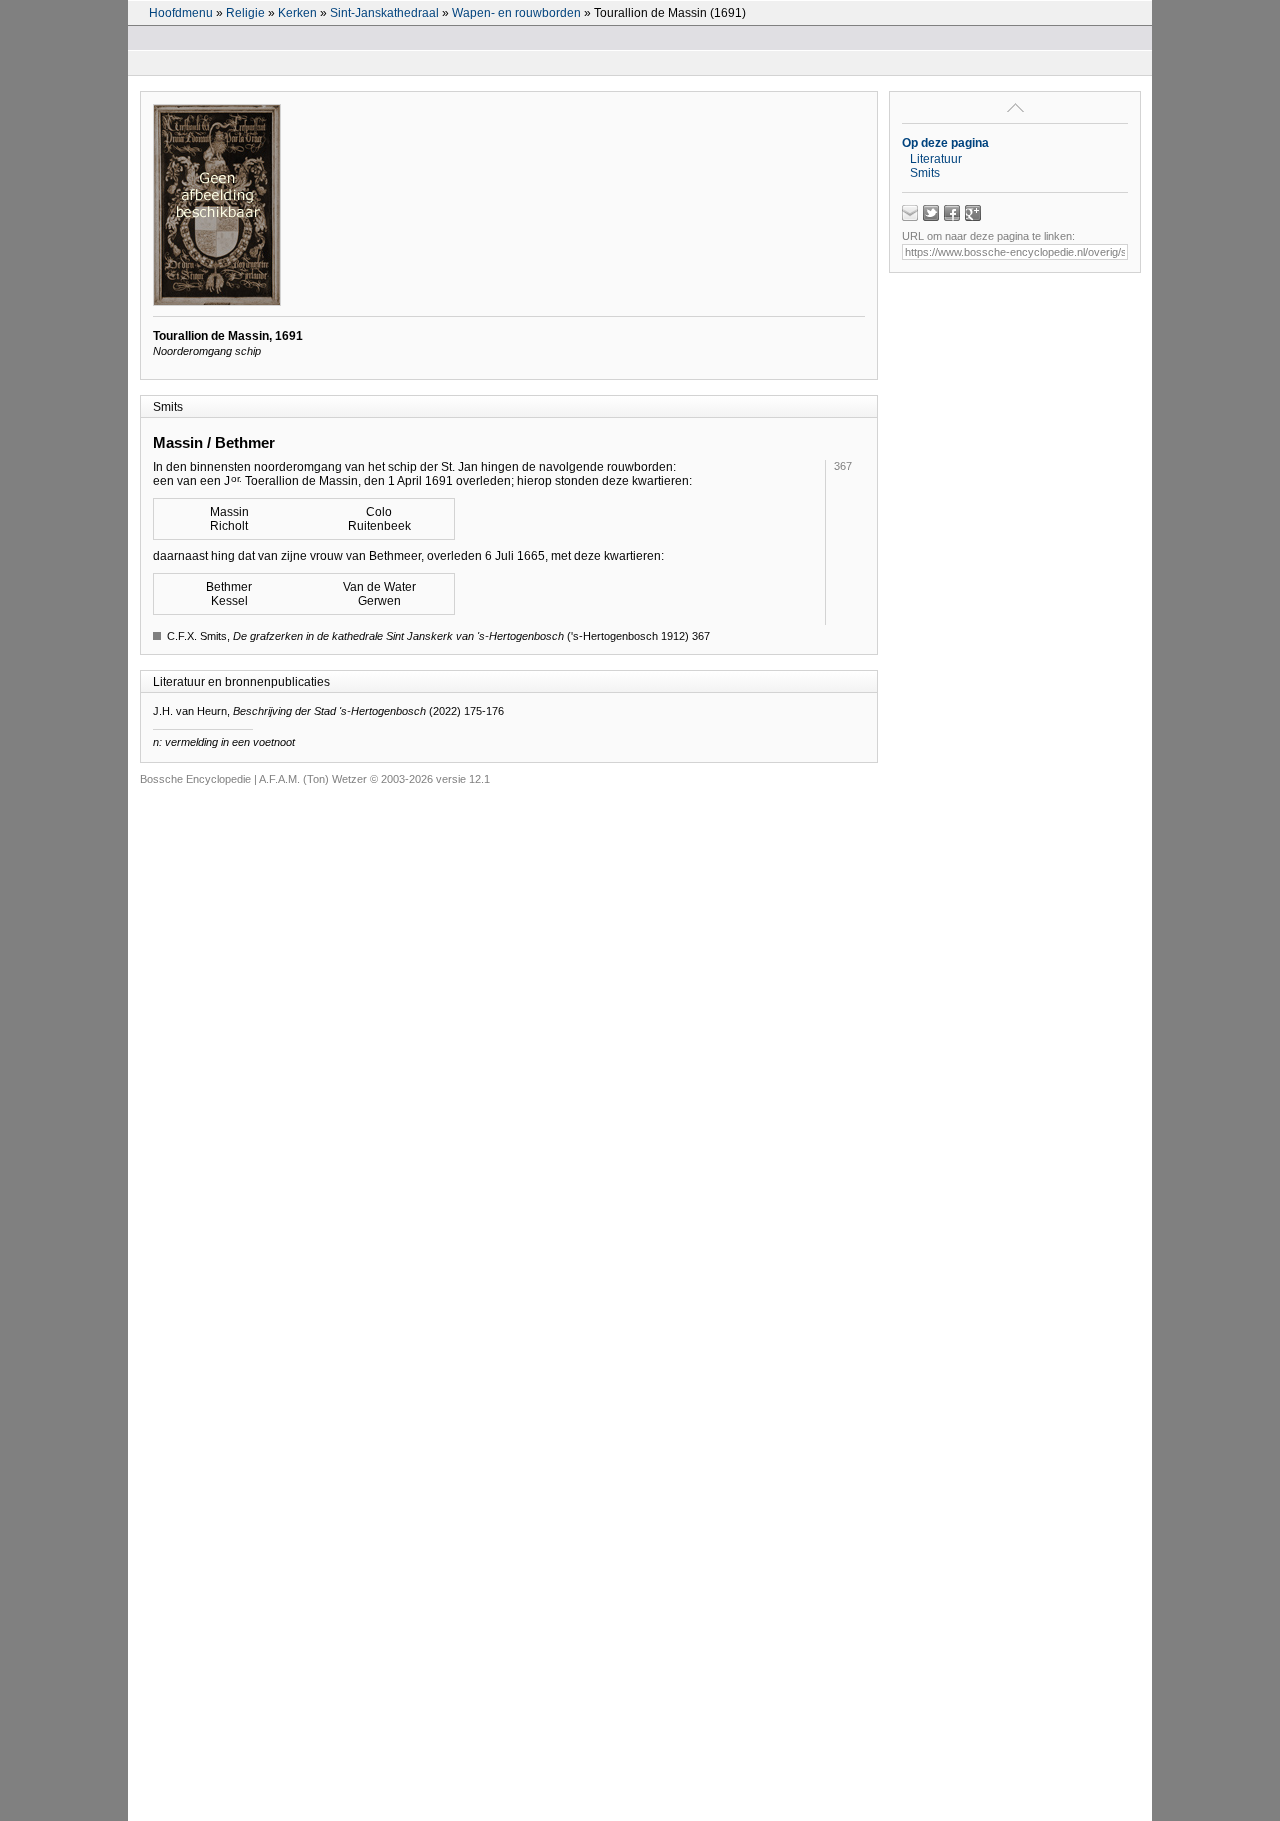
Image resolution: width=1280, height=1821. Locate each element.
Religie (245, 13)
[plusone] (973, 213)
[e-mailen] (910, 213)
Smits (925, 173)
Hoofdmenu (181, 13)
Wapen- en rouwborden (516, 13)
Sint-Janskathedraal (384, 13)
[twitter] (931, 213)
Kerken (297, 13)
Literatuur (936, 159)
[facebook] (952, 213)
